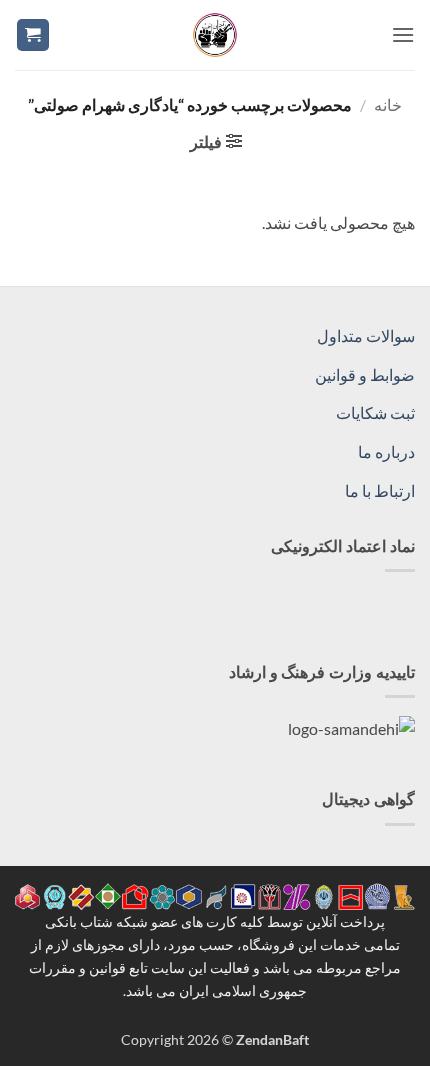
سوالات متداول (366, 335)
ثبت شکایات (375, 412)
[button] (403, 34)
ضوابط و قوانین (365, 374)
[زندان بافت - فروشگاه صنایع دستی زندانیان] (215, 35)
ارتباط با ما (380, 490)
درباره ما (386, 451)
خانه (388, 104)
